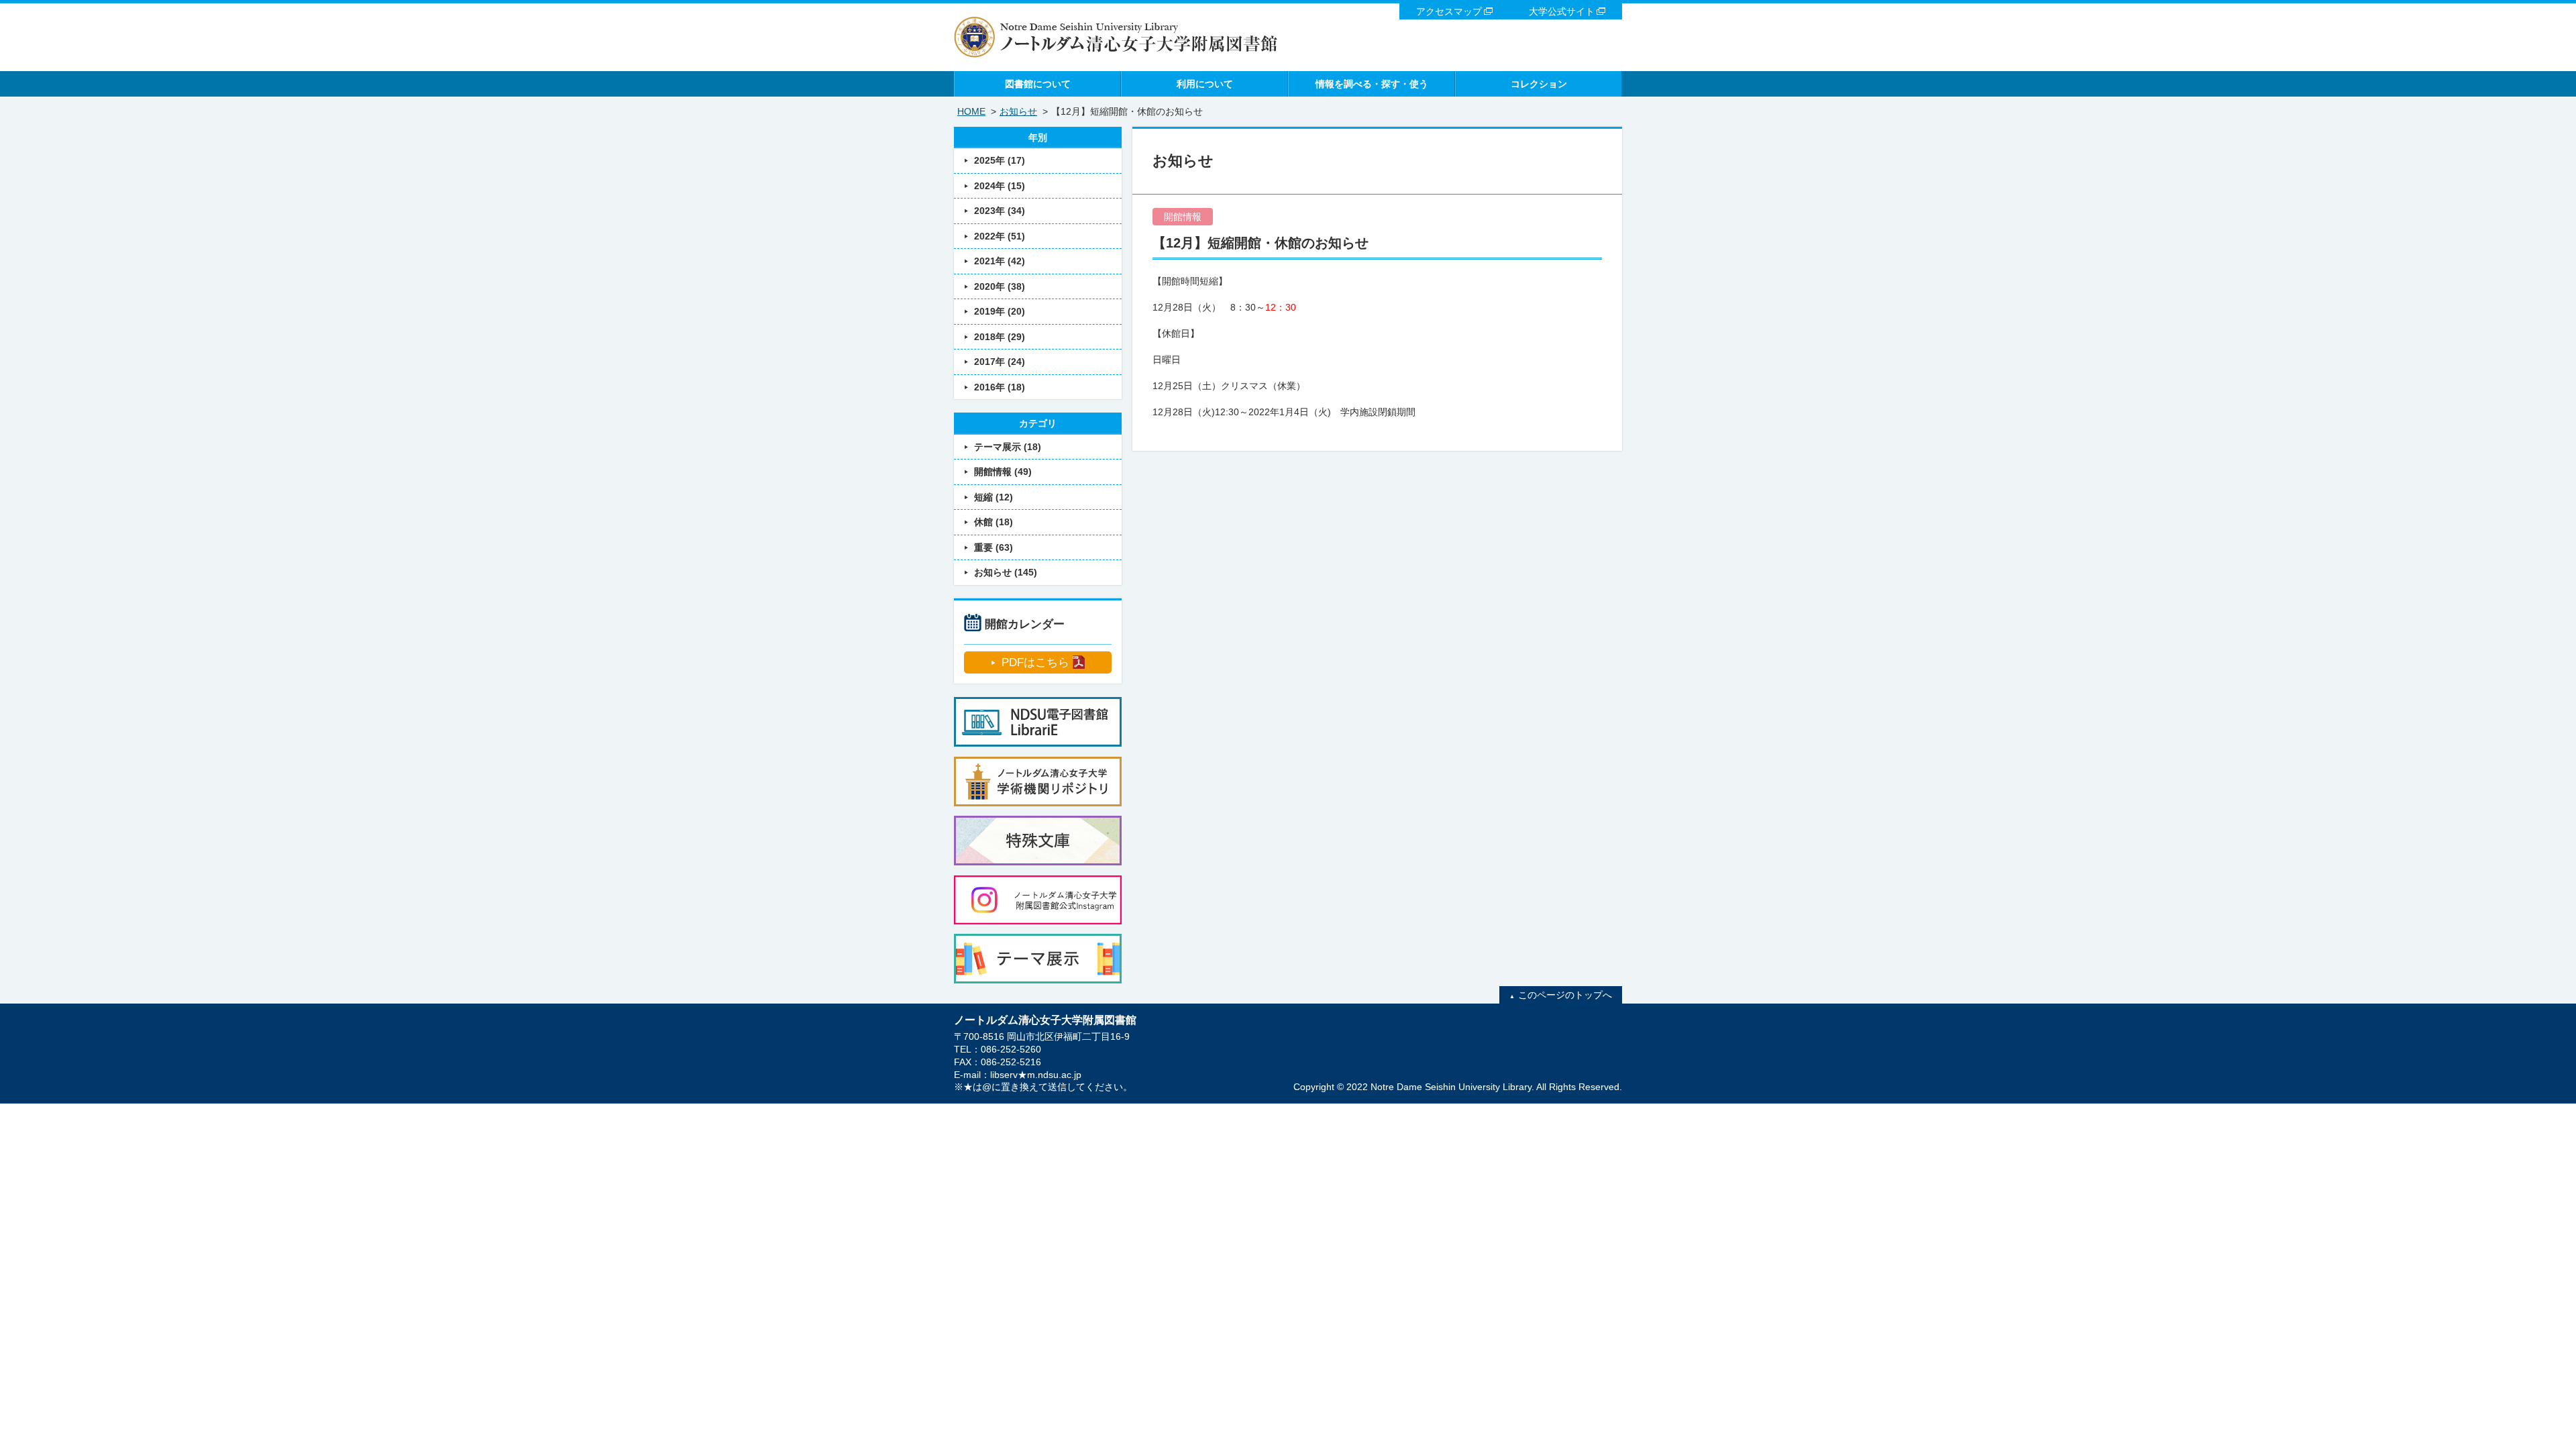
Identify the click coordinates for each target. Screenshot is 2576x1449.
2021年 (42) (1000, 261)
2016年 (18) (1000, 387)
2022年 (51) (1000, 236)
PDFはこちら (1035, 662)
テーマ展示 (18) (1008, 447)
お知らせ (1018, 111)
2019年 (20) (1000, 311)
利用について (1205, 84)
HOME (971, 111)
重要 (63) (994, 547)
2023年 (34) (1000, 211)
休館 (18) (994, 522)
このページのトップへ (1565, 995)
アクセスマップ (1449, 11)
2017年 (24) (1000, 362)
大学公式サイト (1562, 11)
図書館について (1038, 84)
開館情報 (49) (1003, 472)
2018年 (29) (1000, 337)
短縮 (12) (994, 497)
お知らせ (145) (1006, 572)
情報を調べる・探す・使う (1372, 84)
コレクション (1539, 84)
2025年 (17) (1000, 160)
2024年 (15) (1000, 186)
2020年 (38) (1000, 286)
